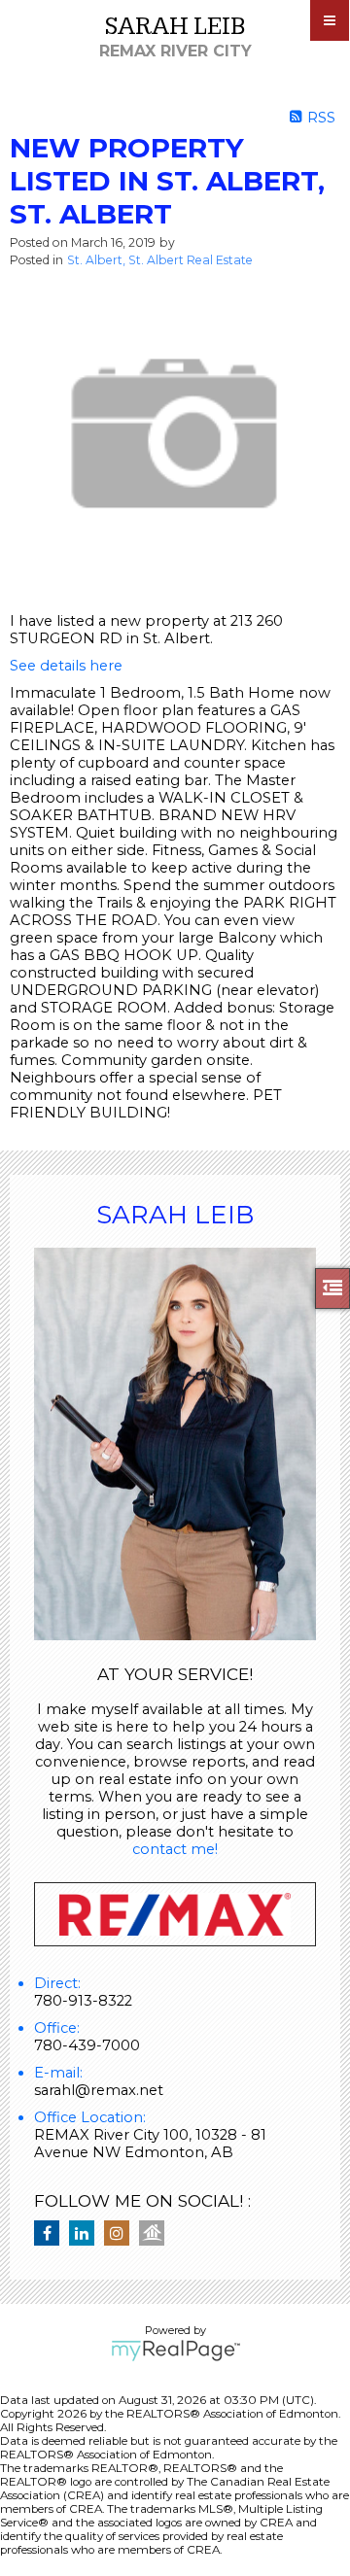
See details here (66, 666)
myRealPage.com (175, 2351)
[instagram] (122, 2234)
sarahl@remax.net (99, 2090)
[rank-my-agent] (157, 2234)
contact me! (175, 1849)
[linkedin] (87, 2234)
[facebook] (52, 2234)
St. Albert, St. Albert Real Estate (160, 260)
